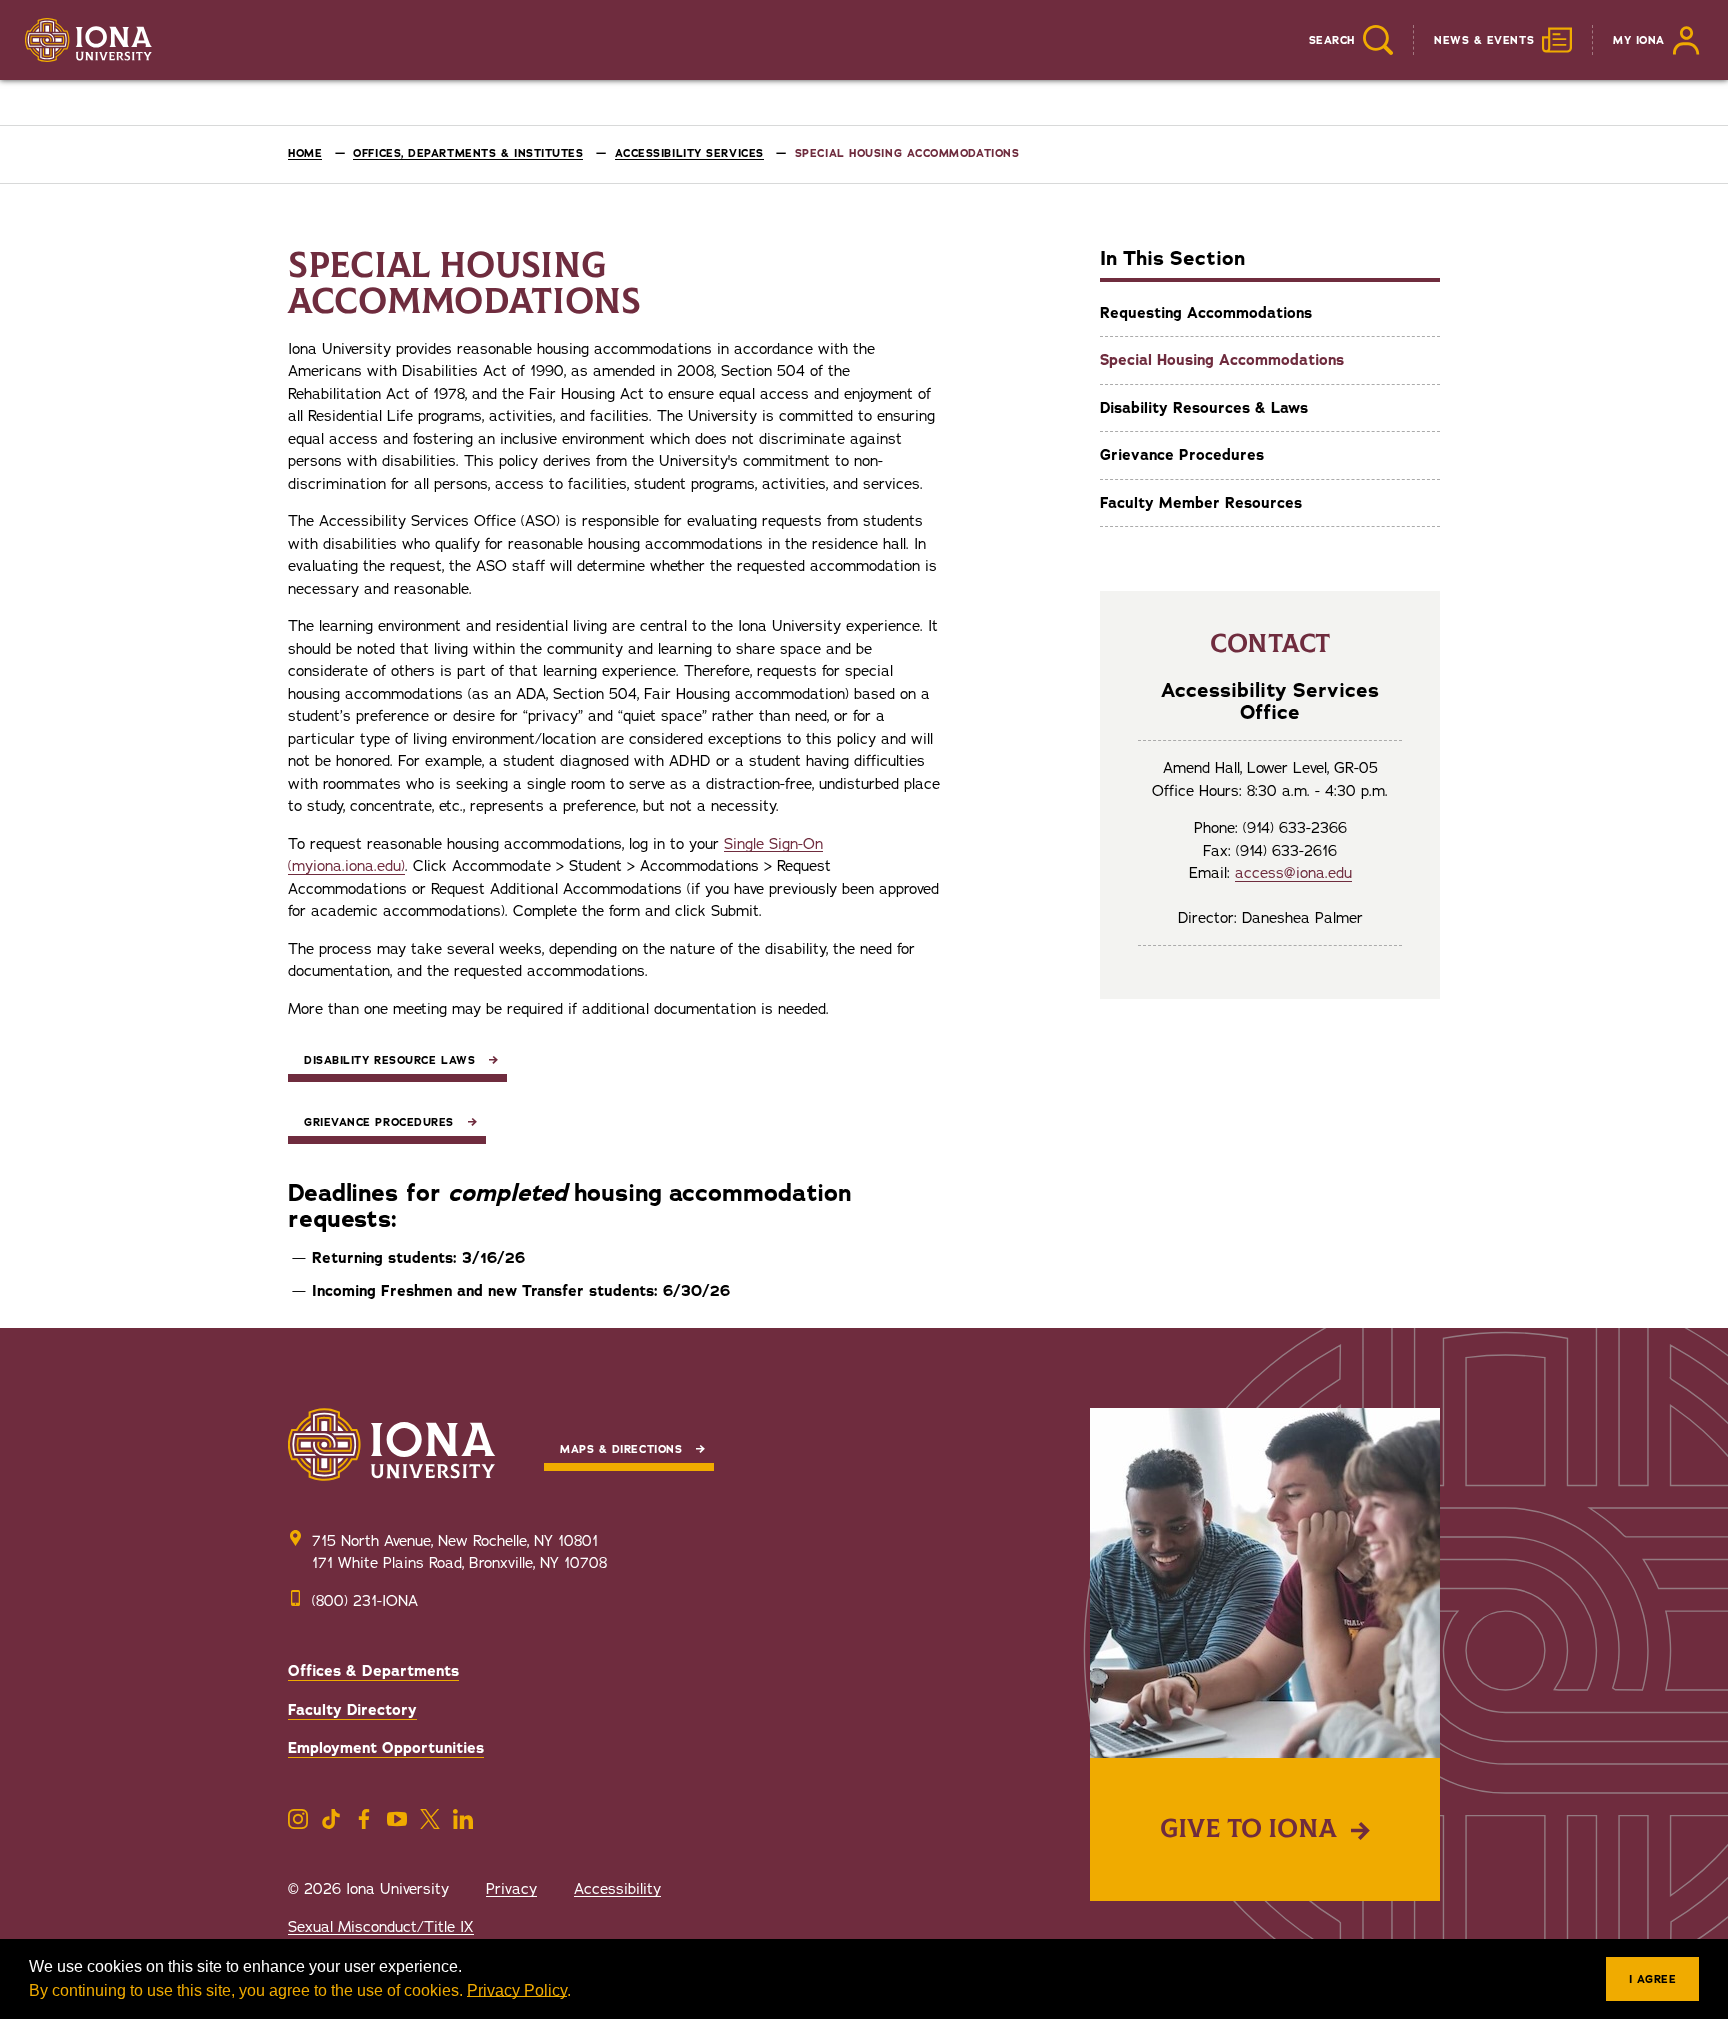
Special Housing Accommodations (1222, 360)
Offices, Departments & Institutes (468, 153)
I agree (1653, 1979)
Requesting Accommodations (1206, 313)
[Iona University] (89, 40)
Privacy (511, 1889)
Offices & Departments (373, 1671)
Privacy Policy (517, 1990)
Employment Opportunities (386, 1748)
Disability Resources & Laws (1204, 408)
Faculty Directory (352, 1710)
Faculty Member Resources (1201, 503)
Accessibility (617, 1889)
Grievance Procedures (1182, 455)
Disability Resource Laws (389, 1060)
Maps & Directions (621, 1449)
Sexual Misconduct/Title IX (381, 1927)
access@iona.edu (1293, 873)
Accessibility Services (689, 153)
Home (305, 153)
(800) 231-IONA (365, 1601)
